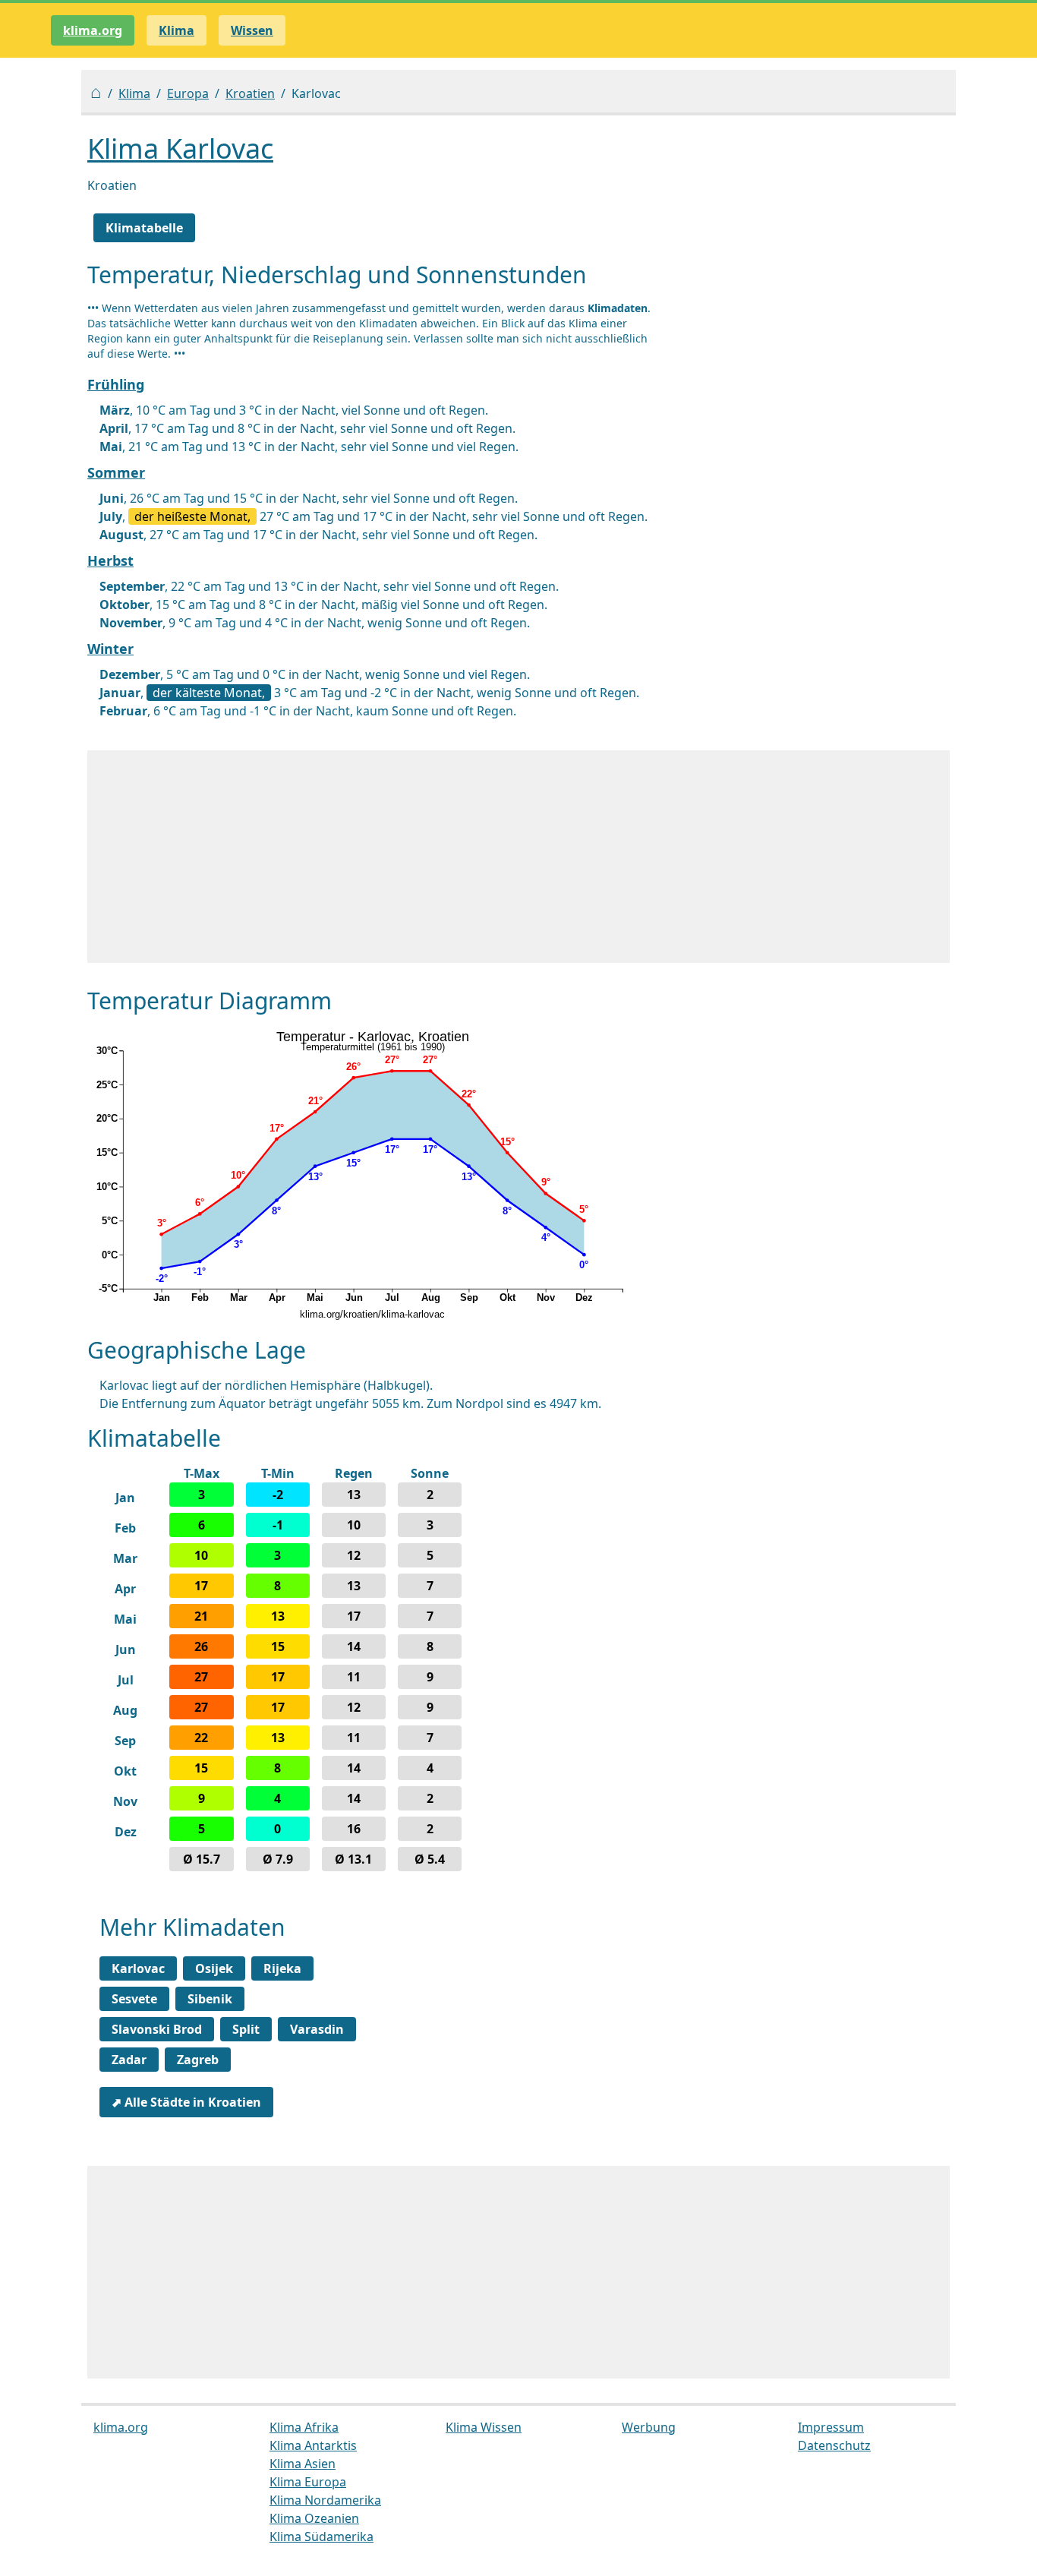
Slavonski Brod (157, 2029)
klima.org (93, 30)
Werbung (649, 2427)
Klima (134, 93)
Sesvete (134, 1999)
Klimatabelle (144, 228)
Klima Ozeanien (314, 2518)
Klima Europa (308, 2482)
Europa (188, 93)
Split (246, 2029)
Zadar (129, 2060)
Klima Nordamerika (325, 2500)
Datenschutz (834, 2445)
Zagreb (198, 2060)
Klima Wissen (484, 2427)
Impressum (831, 2427)
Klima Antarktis (313, 2445)
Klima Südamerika (322, 2537)
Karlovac (138, 1968)
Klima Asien (303, 2464)
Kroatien (250, 93)
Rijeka (282, 1968)
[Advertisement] (518, 857)
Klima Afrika (304, 2427)
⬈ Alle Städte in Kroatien (186, 2102)
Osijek (214, 1968)
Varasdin (317, 2029)
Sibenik (210, 1999)
